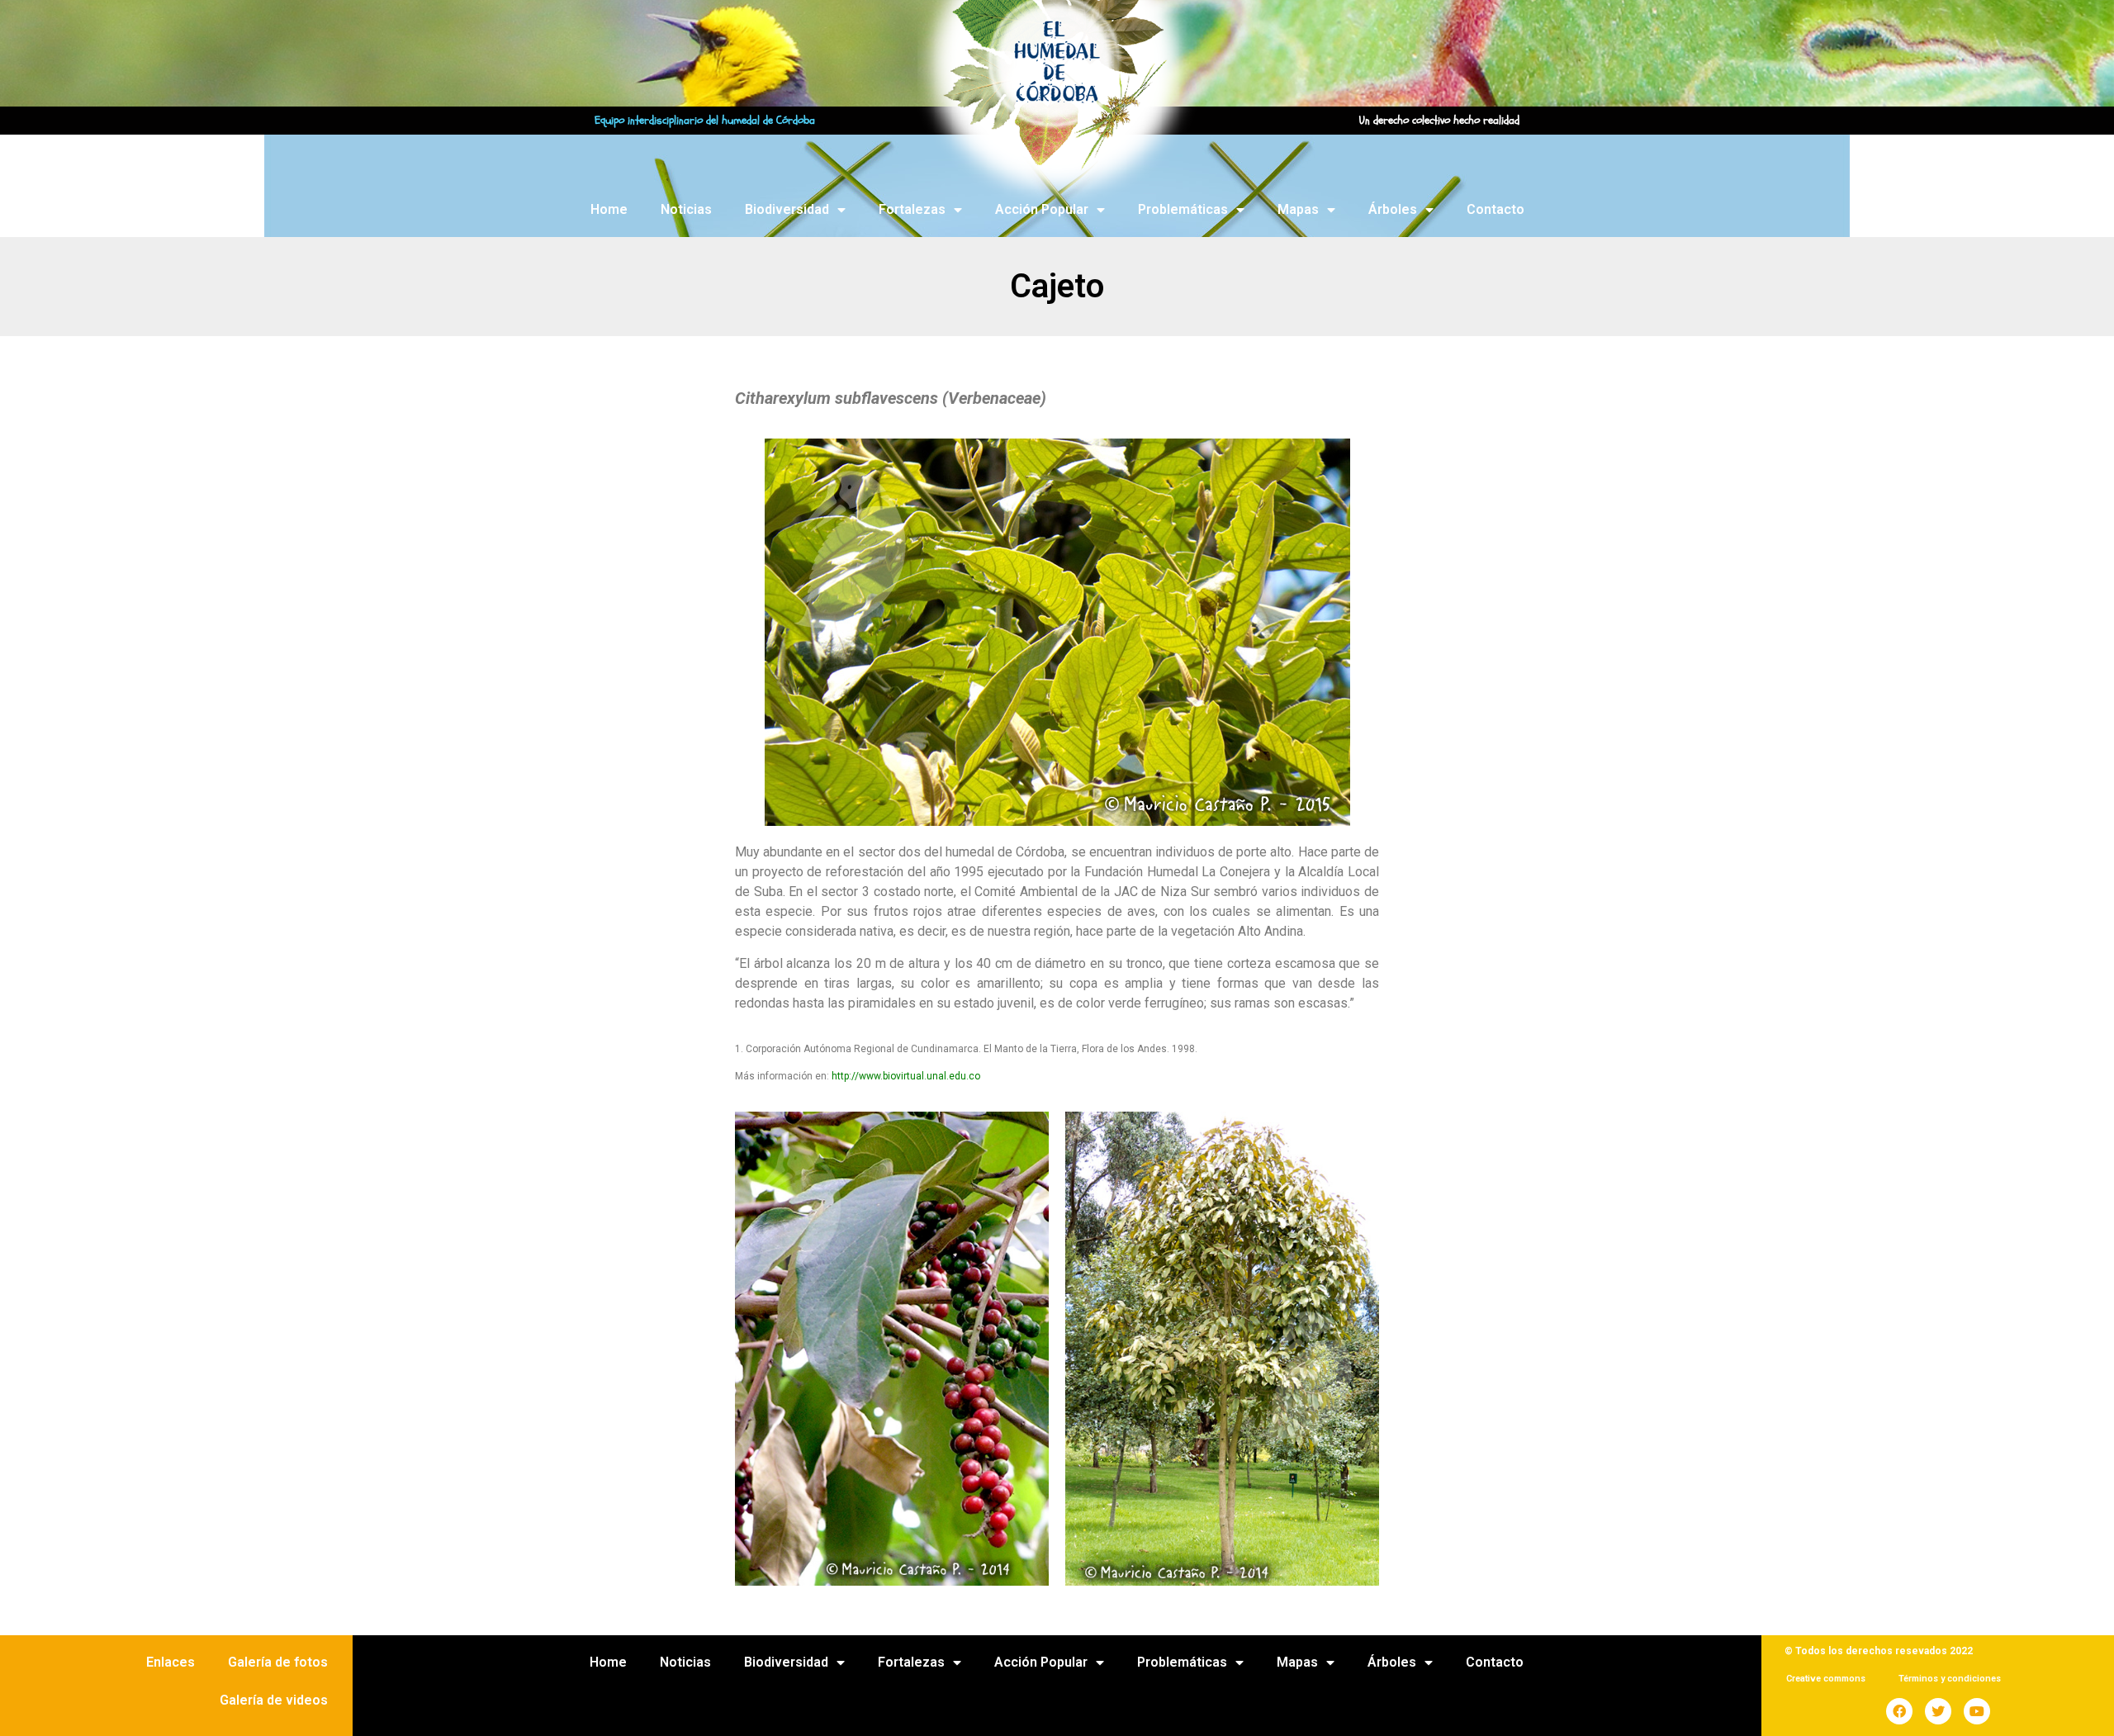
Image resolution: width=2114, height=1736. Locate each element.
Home (609, 209)
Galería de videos (274, 1700)
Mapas (1298, 209)
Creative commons (1826, 1679)
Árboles (1393, 209)
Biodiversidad (787, 209)
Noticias (686, 209)
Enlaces (171, 1662)
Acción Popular (1042, 209)
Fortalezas (912, 209)
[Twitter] (1938, 1711)
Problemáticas (1183, 209)
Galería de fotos (278, 1662)
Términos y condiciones (1950, 1679)
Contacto (1495, 209)
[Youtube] (1977, 1711)
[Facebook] (1899, 1711)
